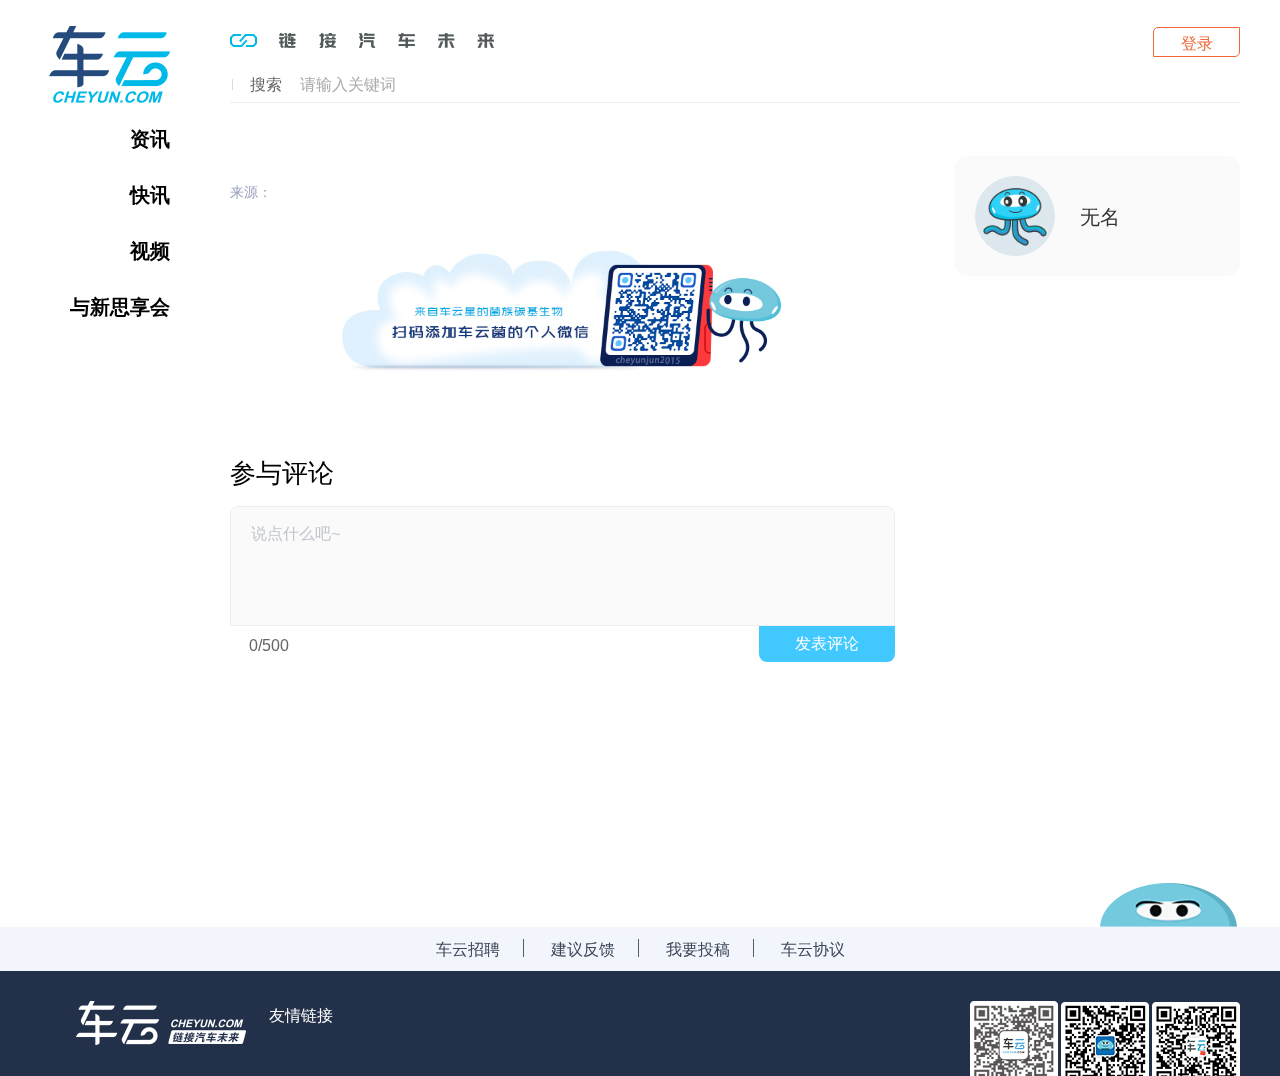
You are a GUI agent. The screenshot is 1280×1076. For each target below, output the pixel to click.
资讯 (150, 138)
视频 (150, 250)
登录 (1197, 42)
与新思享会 (120, 306)
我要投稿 (698, 948)
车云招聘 (468, 948)
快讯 (150, 194)
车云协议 (813, 948)
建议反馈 (583, 948)
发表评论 (827, 643)
